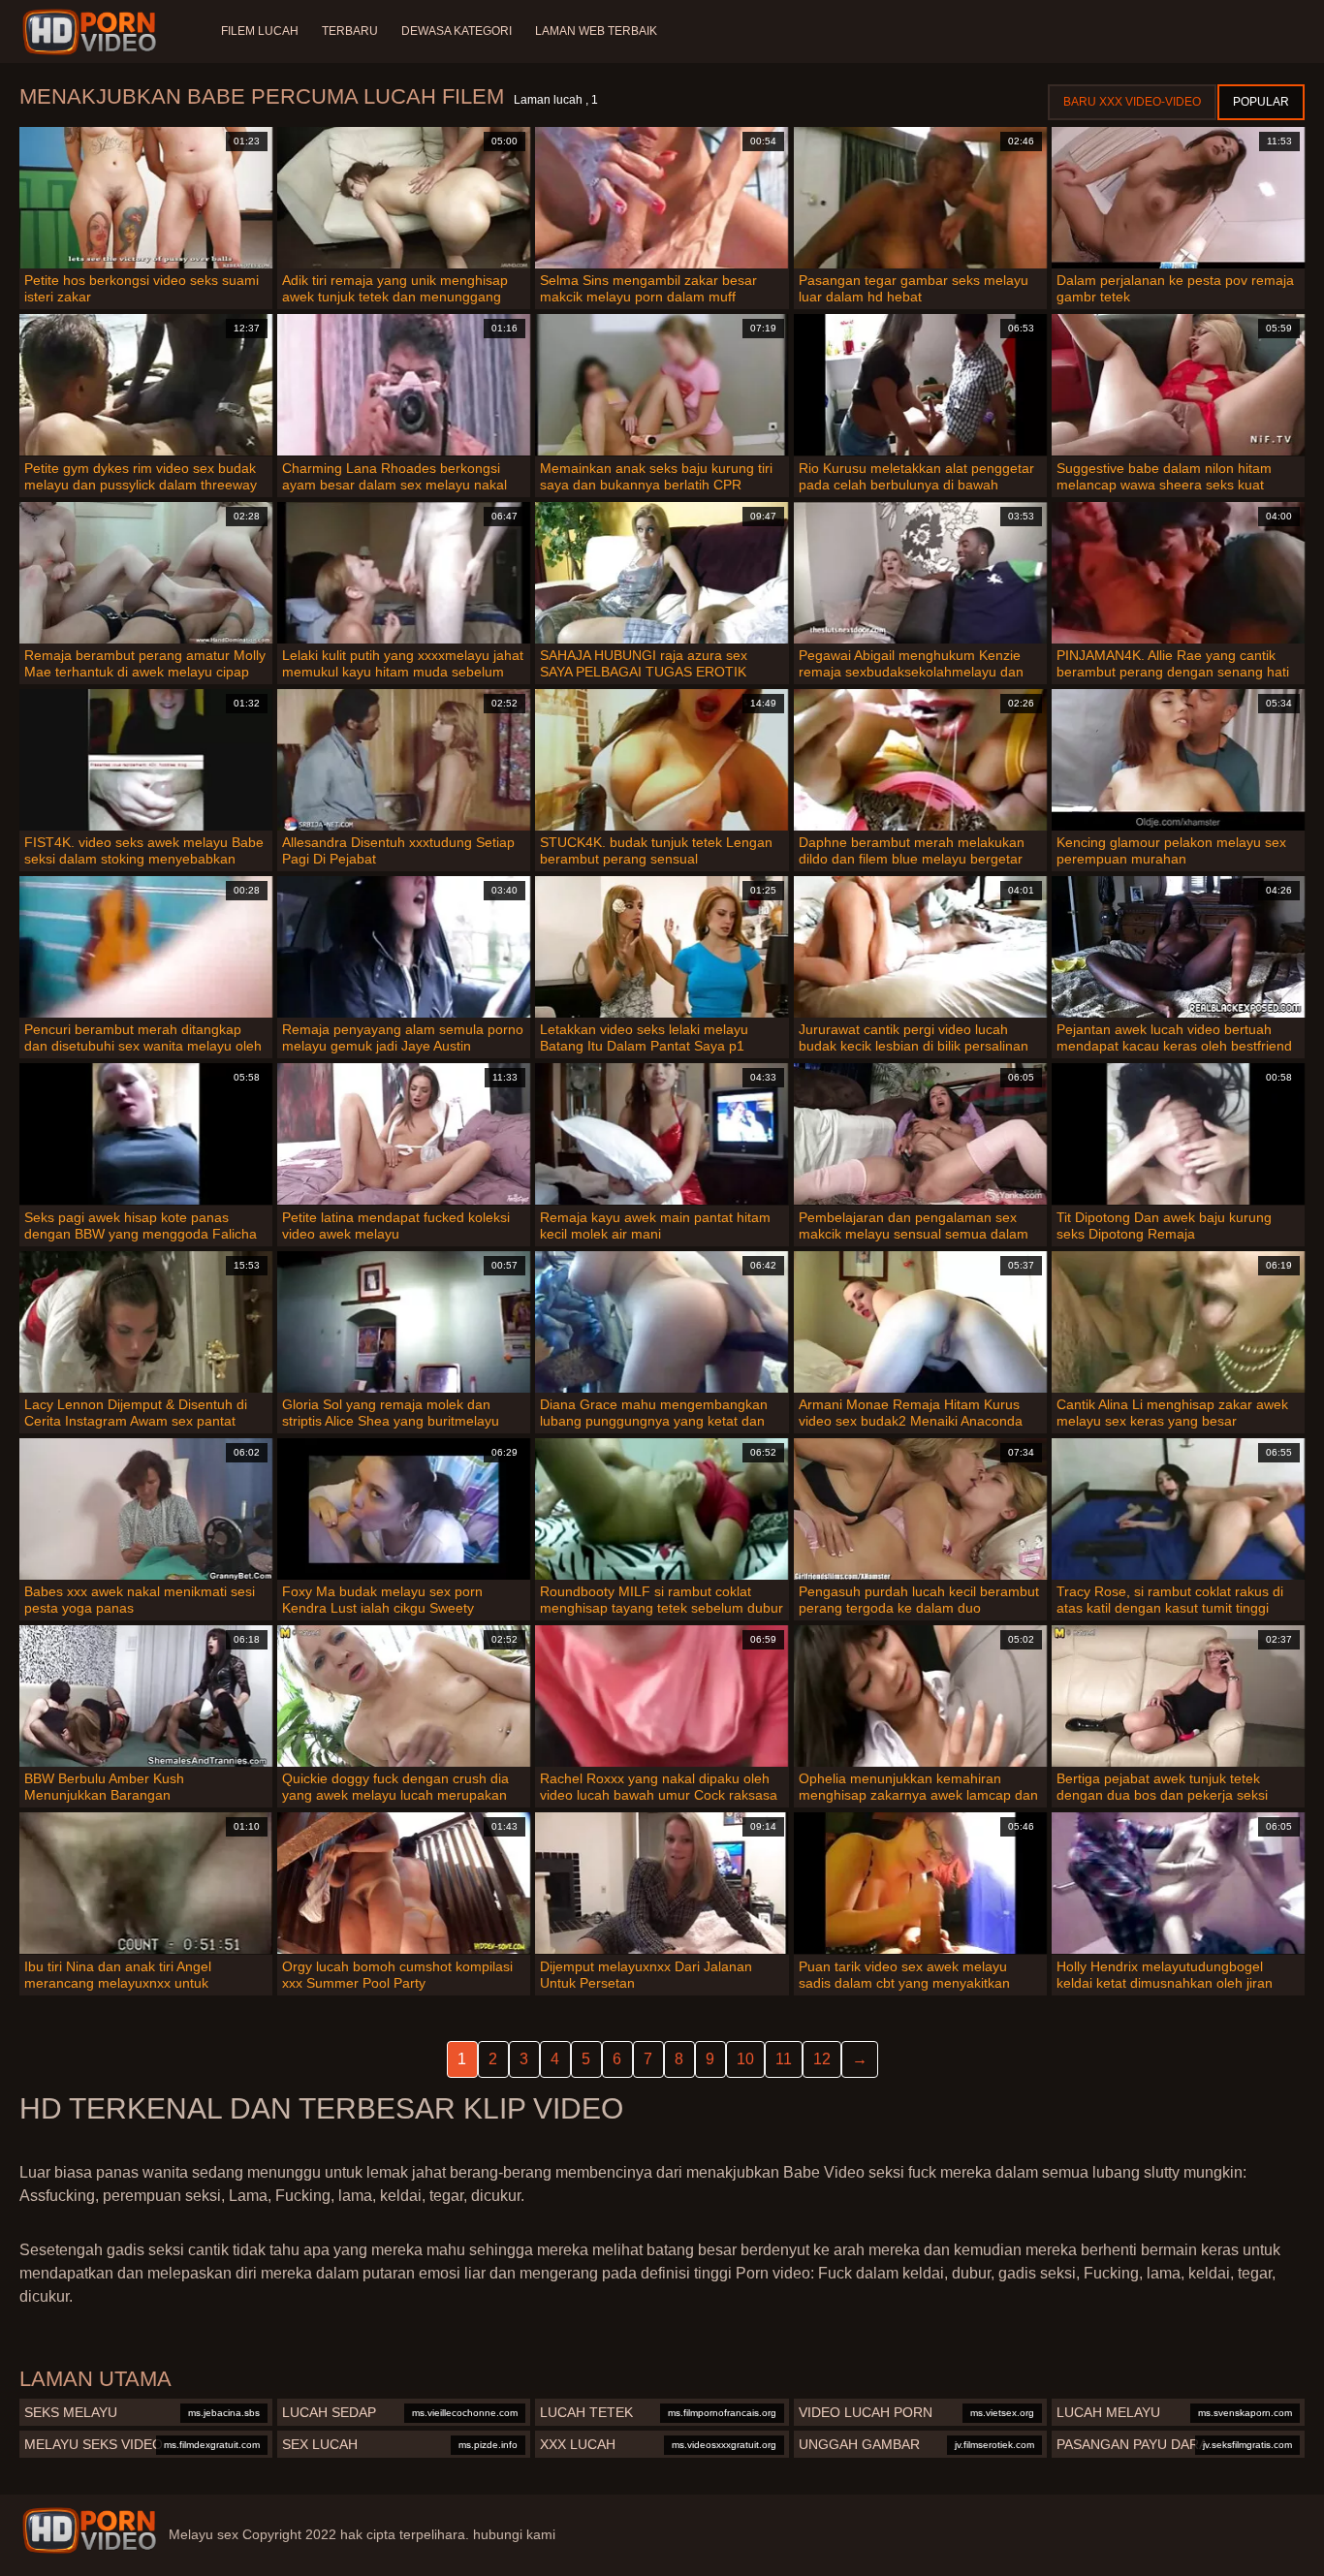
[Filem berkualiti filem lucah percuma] (89, 2530)
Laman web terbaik (596, 31)
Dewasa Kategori (457, 31)
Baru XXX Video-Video (1132, 102)
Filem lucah (260, 31)
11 (784, 2059)
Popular (1261, 102)
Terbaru (350, 31)
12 (822, 2059)
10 (745, 2059)
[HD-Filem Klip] (93, 32)
